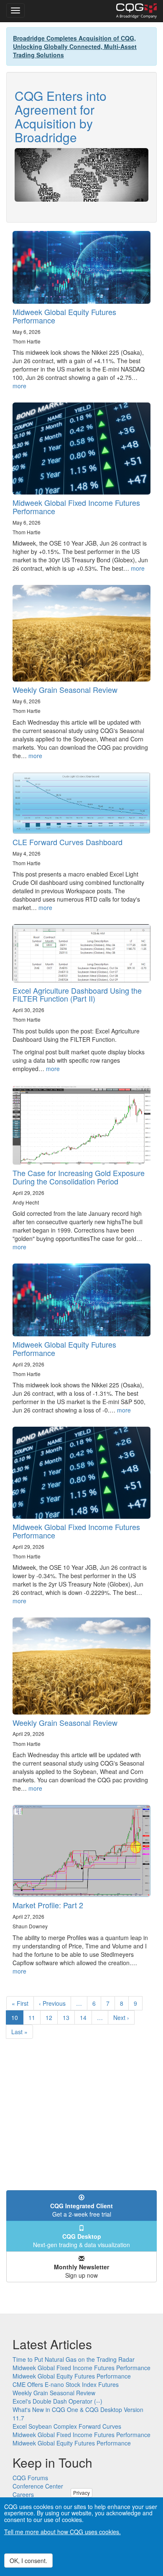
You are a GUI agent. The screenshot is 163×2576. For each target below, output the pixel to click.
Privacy (81, 2493)
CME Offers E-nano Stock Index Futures (66, 2384)
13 (69, 2017)
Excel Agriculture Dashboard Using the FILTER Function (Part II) (77, 995)
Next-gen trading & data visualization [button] (81, 2240)
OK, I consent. (28, 2561)
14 (86, 2017)
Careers (23, 2494)
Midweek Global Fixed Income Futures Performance (76, 507)
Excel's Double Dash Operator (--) (57, 2401)
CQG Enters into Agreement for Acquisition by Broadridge (61, 116)
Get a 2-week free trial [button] (81, 2210)
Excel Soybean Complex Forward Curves (67, 2426)
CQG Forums (30, 2478)
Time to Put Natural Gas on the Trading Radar (74, 2359)
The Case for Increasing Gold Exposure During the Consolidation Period (79, 1177)
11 (34, 2017)
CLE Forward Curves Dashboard (67, 842)
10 (17, 2019)
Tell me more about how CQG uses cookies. (62, 2532)
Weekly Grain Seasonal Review (65, 689)
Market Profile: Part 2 (48, 1905)
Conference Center (38, 2486)
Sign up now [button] (81, 2271)
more (19, 386)
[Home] (136, 11)
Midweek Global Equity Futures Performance (64, 316)
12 (52, 2017)
